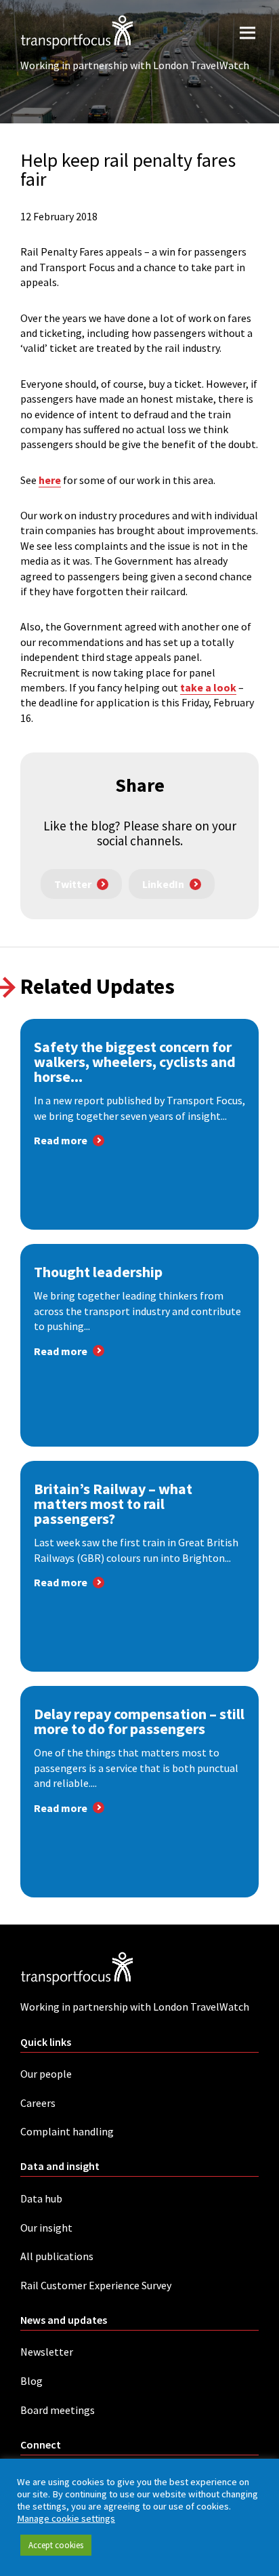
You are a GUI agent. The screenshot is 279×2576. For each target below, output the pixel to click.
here (50, 480)
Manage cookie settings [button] (66, 2518)
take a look (208, 687)
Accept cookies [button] (56, 2545)
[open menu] (248, 32)
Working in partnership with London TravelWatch (135, 65)
